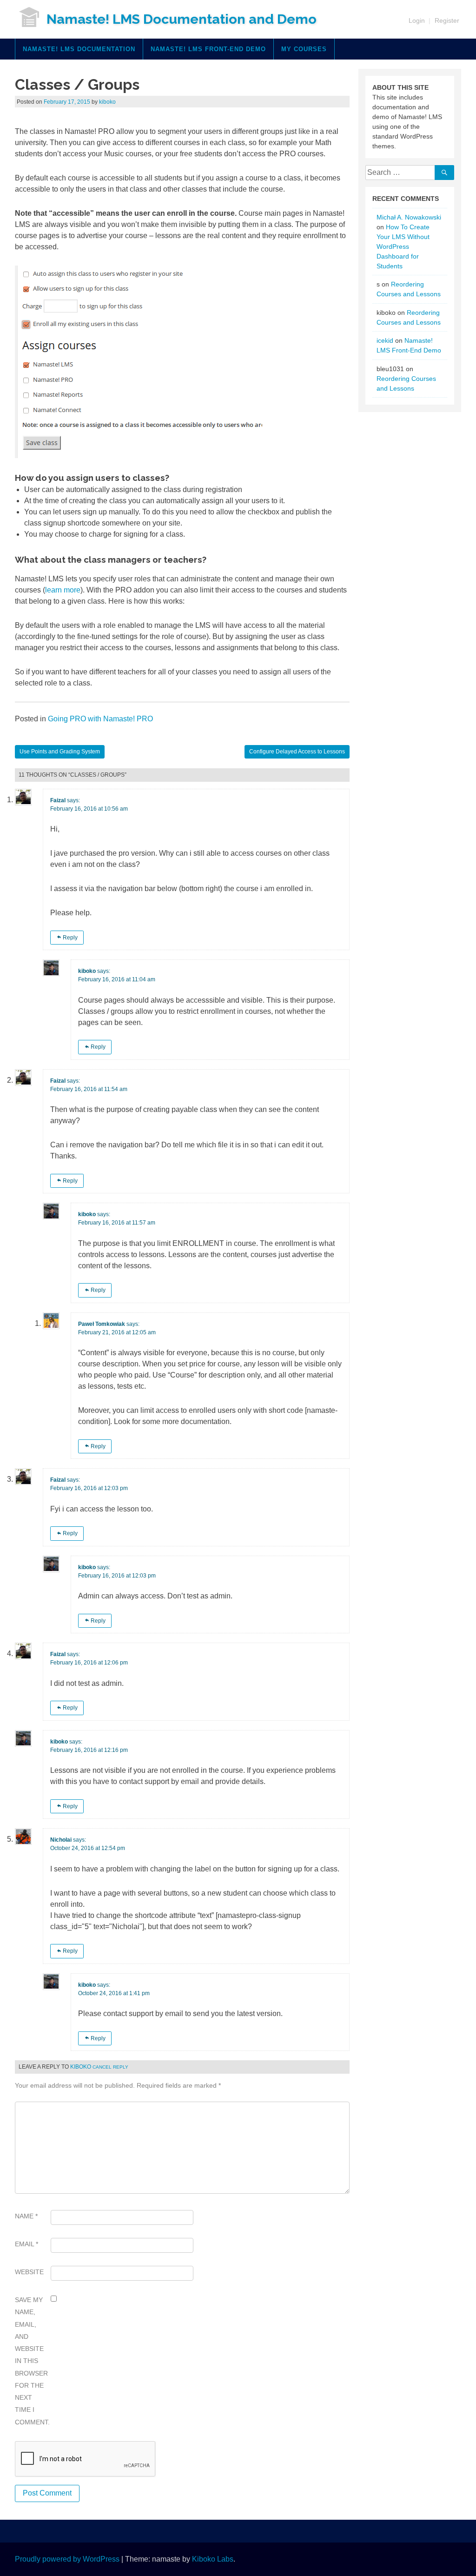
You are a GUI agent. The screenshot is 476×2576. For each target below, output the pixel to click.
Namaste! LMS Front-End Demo (208, 49)
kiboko (107, 102)
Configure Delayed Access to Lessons (297, 752)
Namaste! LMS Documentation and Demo (182, 19)
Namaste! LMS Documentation (79, 49)
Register (447, 20)
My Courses (304, 49)
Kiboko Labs (213, 2559)
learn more (63, 590)
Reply (70, 938)
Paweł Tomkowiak (102, 1324)
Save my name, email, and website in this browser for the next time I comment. (31, 2361)
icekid (385, 340)
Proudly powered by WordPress (67, 2559)
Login (417, 20)
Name (26, 2216)
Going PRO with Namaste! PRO (100, 719)
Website (29, 2272)
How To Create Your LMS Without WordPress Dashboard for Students (403, 246)
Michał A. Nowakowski (409, 217)
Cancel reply (110, 2067)
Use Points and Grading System (60, 752)
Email (26, 2244)
